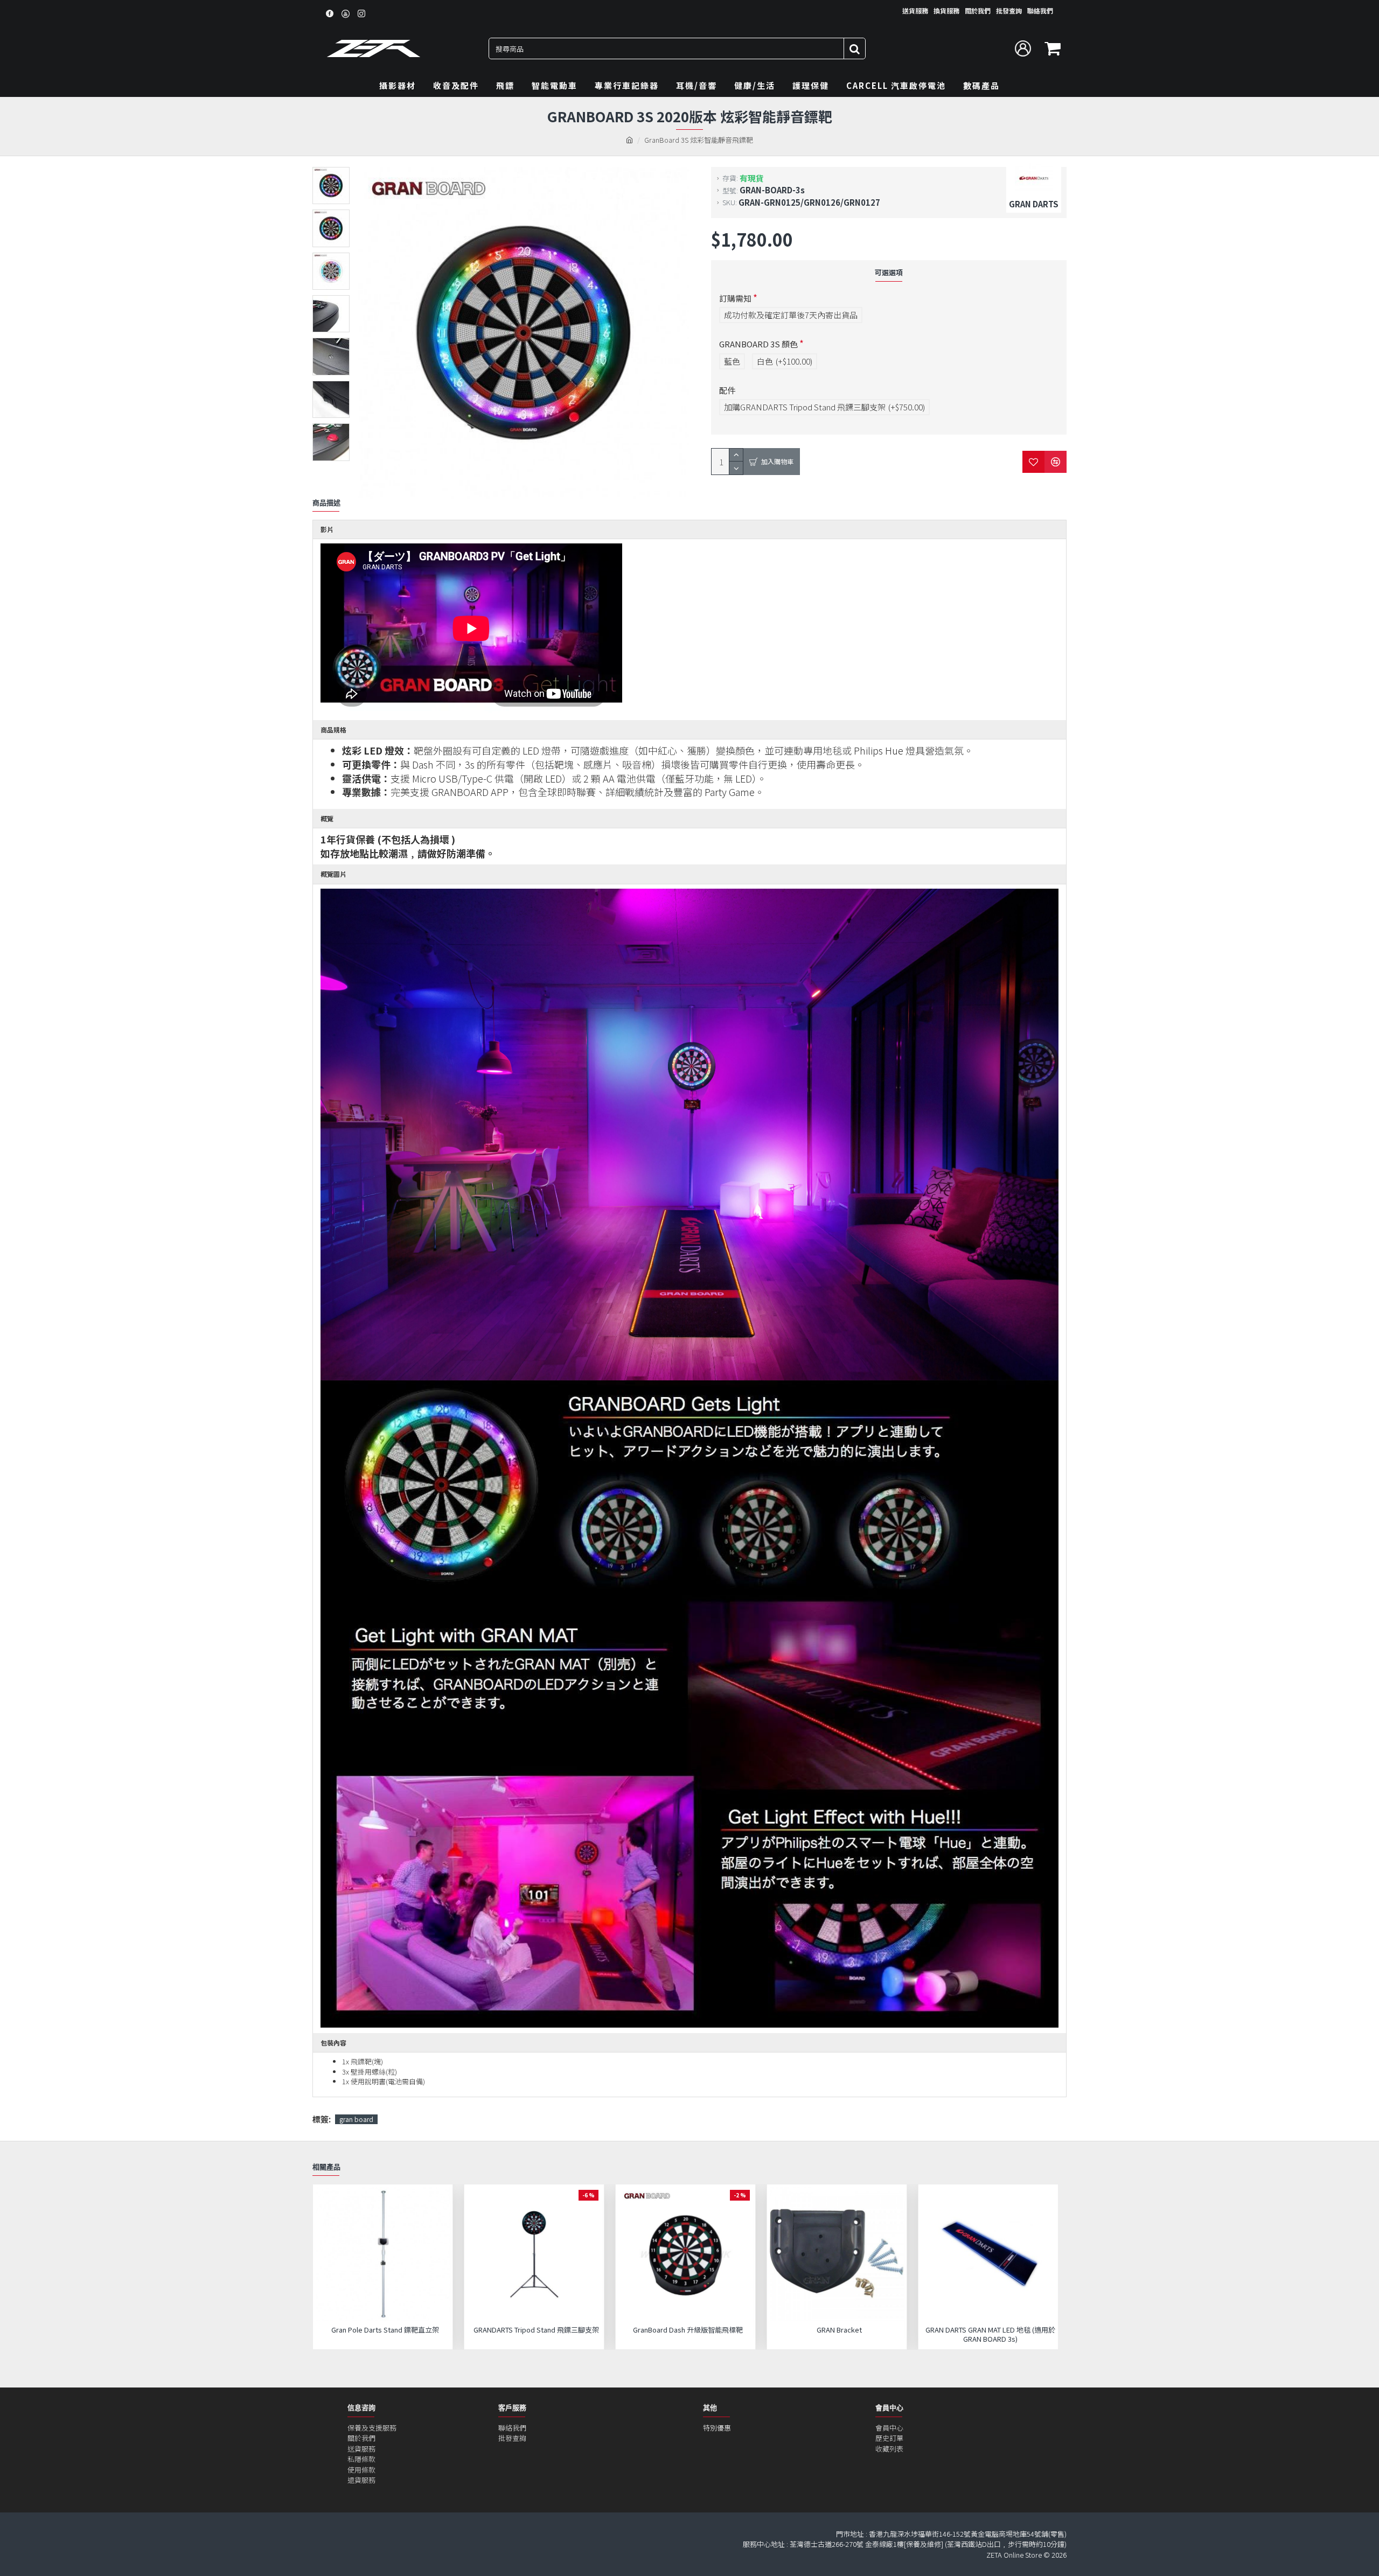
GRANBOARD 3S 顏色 (758, 344)
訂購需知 (735, 298)
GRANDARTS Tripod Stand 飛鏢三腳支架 (536, 2330)
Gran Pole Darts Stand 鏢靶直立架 (385, 2330)
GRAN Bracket (839, 2330)
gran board (356, 2119)
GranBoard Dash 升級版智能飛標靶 (688, 2330)
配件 (727, 390)
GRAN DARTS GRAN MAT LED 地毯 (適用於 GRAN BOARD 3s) (990, 2335)
